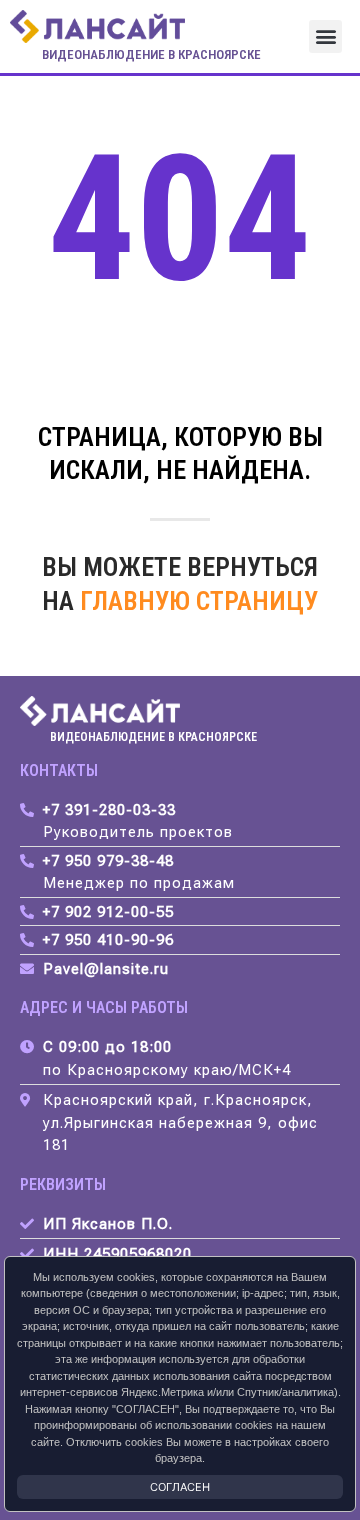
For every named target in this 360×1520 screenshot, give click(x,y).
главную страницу (199, 601)
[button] (325, 36)
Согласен (180, 1487)
